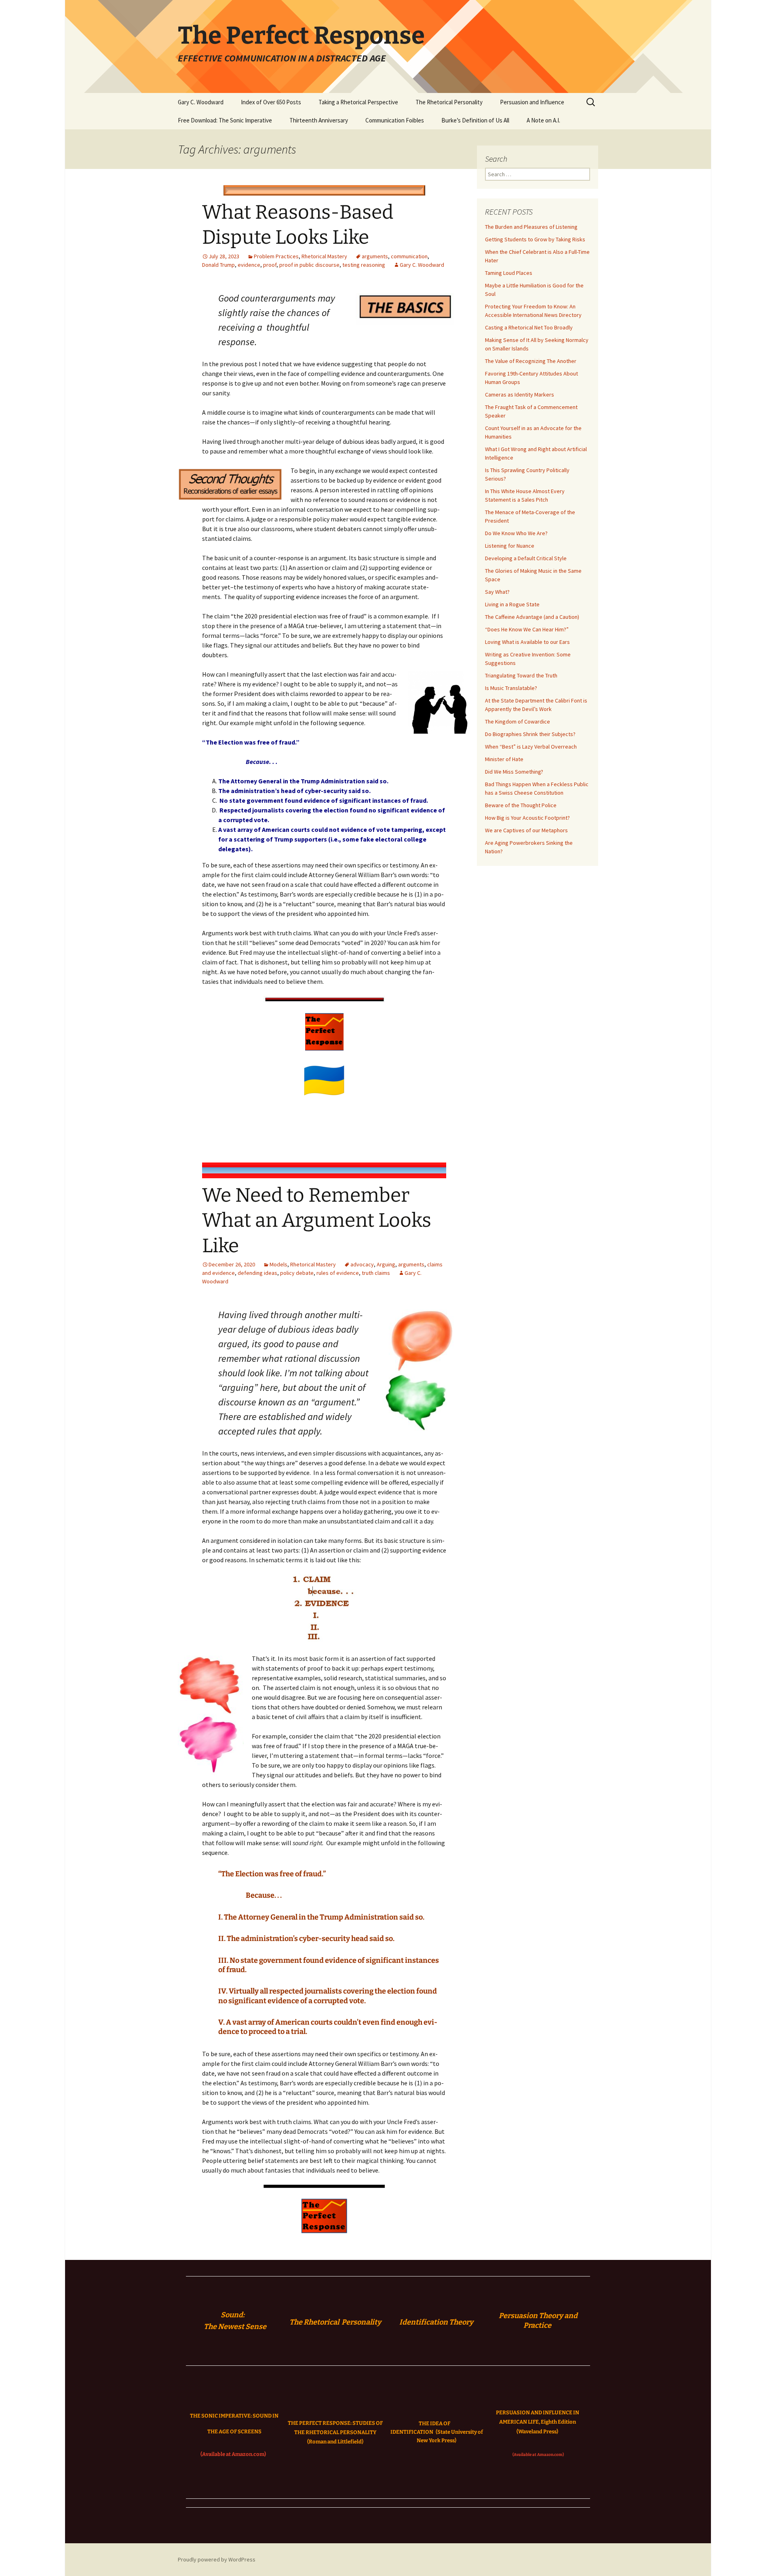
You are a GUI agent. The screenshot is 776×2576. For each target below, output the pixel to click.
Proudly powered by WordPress (217, 2559)
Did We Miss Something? (514, 772)
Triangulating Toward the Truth (521, 675)
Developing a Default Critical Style (526, 558)
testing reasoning (364, 265)
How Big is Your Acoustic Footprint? (527, 818)
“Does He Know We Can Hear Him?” (527, 629)
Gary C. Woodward (201, 102)
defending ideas (257, 1273)
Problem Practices (276, 256)
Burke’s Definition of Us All (475, 120)
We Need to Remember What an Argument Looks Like (317, 1220)
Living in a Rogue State (512, 604)
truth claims (376, 1273)
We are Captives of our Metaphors (526, 830)
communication (409, 256)
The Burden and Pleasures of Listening (531, 227)
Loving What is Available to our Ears (527, 642)
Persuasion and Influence (532, 102)
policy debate (297, 1273)
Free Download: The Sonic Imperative (225, 120)
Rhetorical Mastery (324, 256)
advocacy (362, 1264)
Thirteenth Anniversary (319, 120)
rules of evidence (338, 1273)
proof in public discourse (309, 265)
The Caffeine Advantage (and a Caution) (532, 617)
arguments (375, 256)
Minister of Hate (504, 759)
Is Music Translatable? (511, 688)
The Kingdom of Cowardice (518, 722)
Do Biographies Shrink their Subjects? (530, 734)
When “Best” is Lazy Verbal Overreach (531, 747)
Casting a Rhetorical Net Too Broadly (529, 327)
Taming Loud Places (509, 273)
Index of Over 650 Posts (271, 102)
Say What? (497, 592)
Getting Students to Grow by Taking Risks (535, 239)
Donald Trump (218, 265)
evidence (249, 265)
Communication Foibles (395, 120)
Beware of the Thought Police (521, 805)
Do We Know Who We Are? (516, 533)
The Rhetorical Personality (449, 102)
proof (270, 265)
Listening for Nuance (510, 546)
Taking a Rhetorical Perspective (358, 102)
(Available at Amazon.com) (233, 2454)
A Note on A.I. (543, 120)
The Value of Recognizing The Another (531, 361)
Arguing (386, 1264)
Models (278, 1264)
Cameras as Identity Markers (520, 395)
